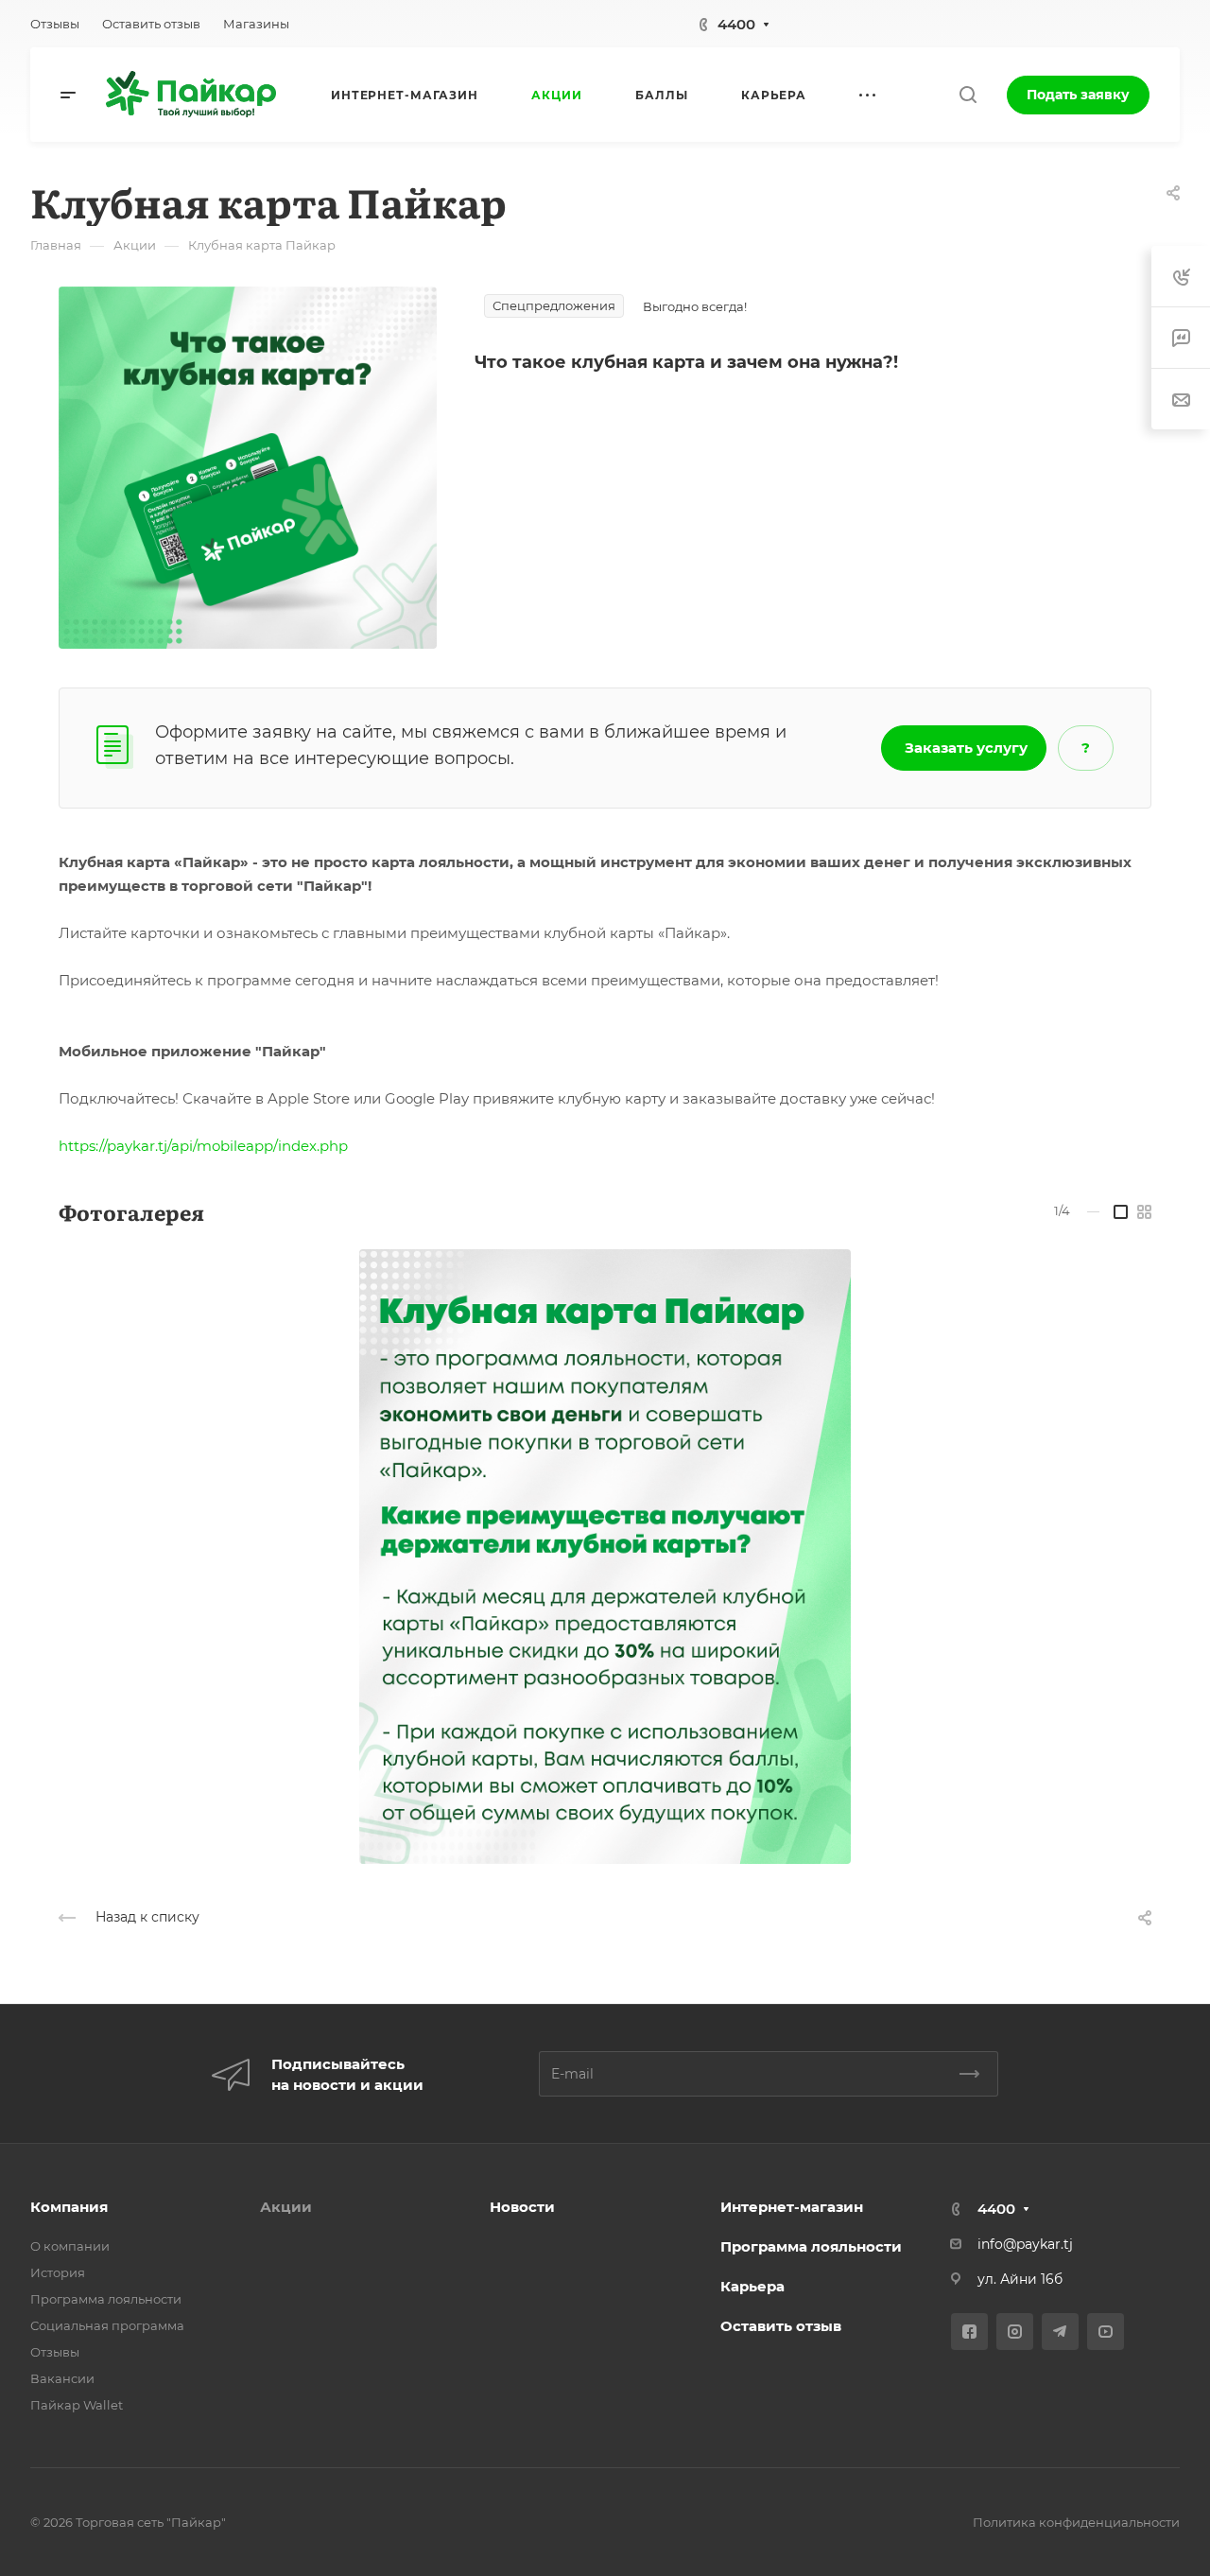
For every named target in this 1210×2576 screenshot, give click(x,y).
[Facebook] (969, 2332)
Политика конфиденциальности (1076, 2522)
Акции (286, 2207)
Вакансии (62, 2378)
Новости (522, 2207)
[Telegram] (1060, 2332)
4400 (736, 24)
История (58, 2272)
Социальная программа (107, 2325)
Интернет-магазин (792, 2207)
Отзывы (55, 2352)
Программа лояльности (106, 2299)
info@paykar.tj (1025, 2244)
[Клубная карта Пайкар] (248, 467)
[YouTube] (1106, 2332)
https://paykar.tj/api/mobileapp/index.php (203, 1146)
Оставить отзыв (781, 2326)
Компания (69, 2207)
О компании (70, 2246)
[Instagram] (1015, 2332)
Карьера (752, 2286)
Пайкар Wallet (77, 2405)
